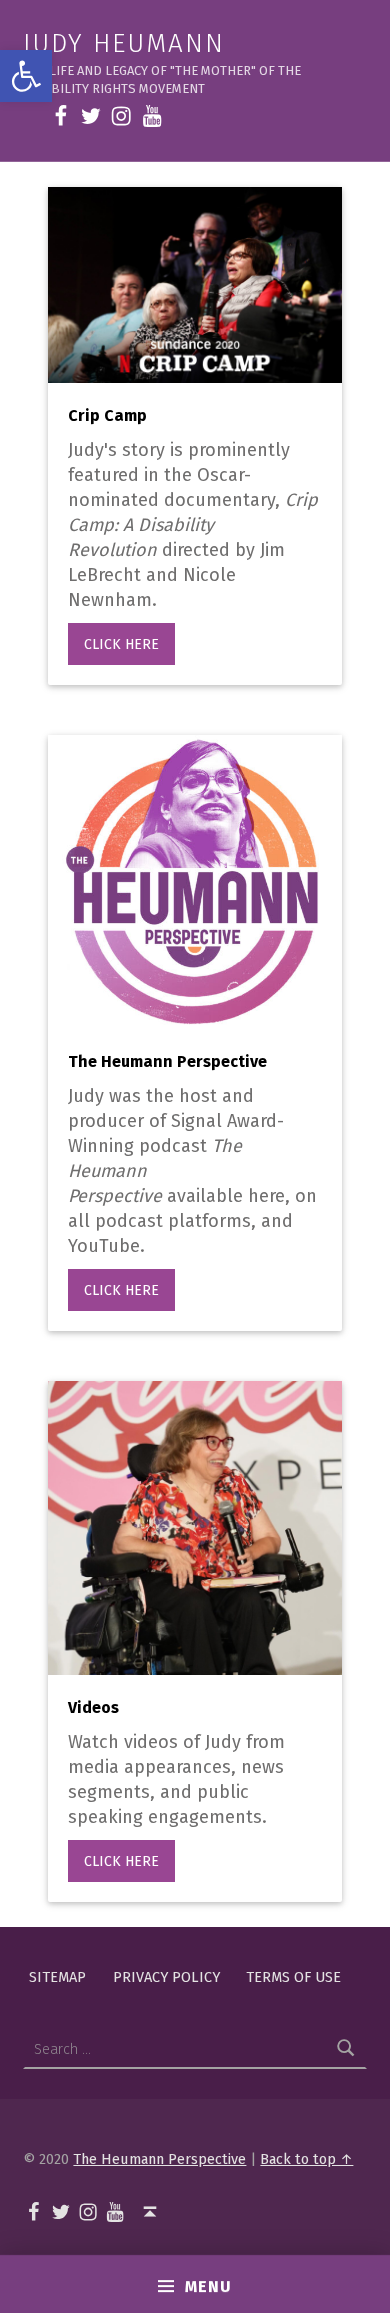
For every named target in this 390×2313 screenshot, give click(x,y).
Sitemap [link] (57, 1977)
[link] (26, 76)
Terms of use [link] (293, 1977)
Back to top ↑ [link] (306, 2159)
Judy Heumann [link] (123, 43)
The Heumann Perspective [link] (159, 2159)
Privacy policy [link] (166, 1977)
